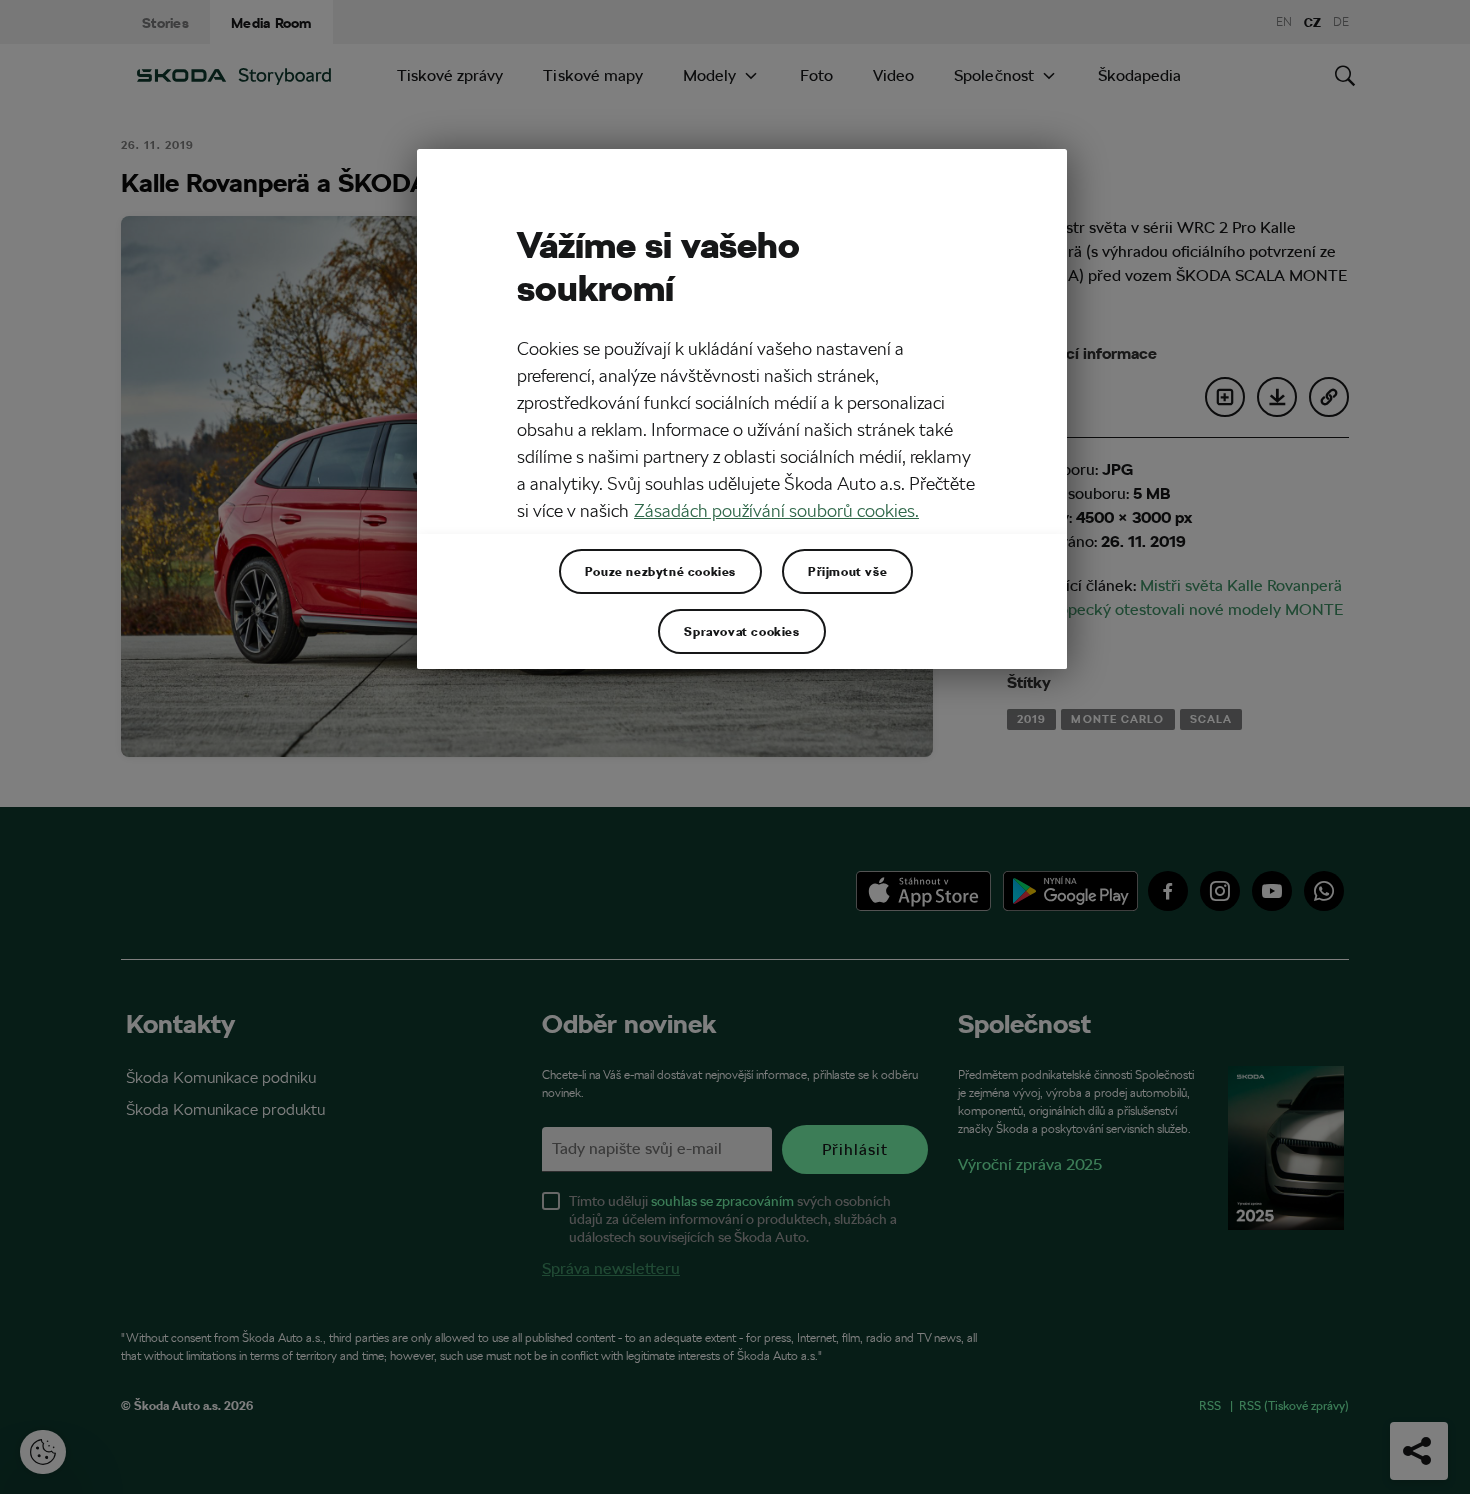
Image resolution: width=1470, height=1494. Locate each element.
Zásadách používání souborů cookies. (776, 510)
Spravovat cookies (741, 631)
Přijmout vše (847, 571)
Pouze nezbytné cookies (660, 571)
